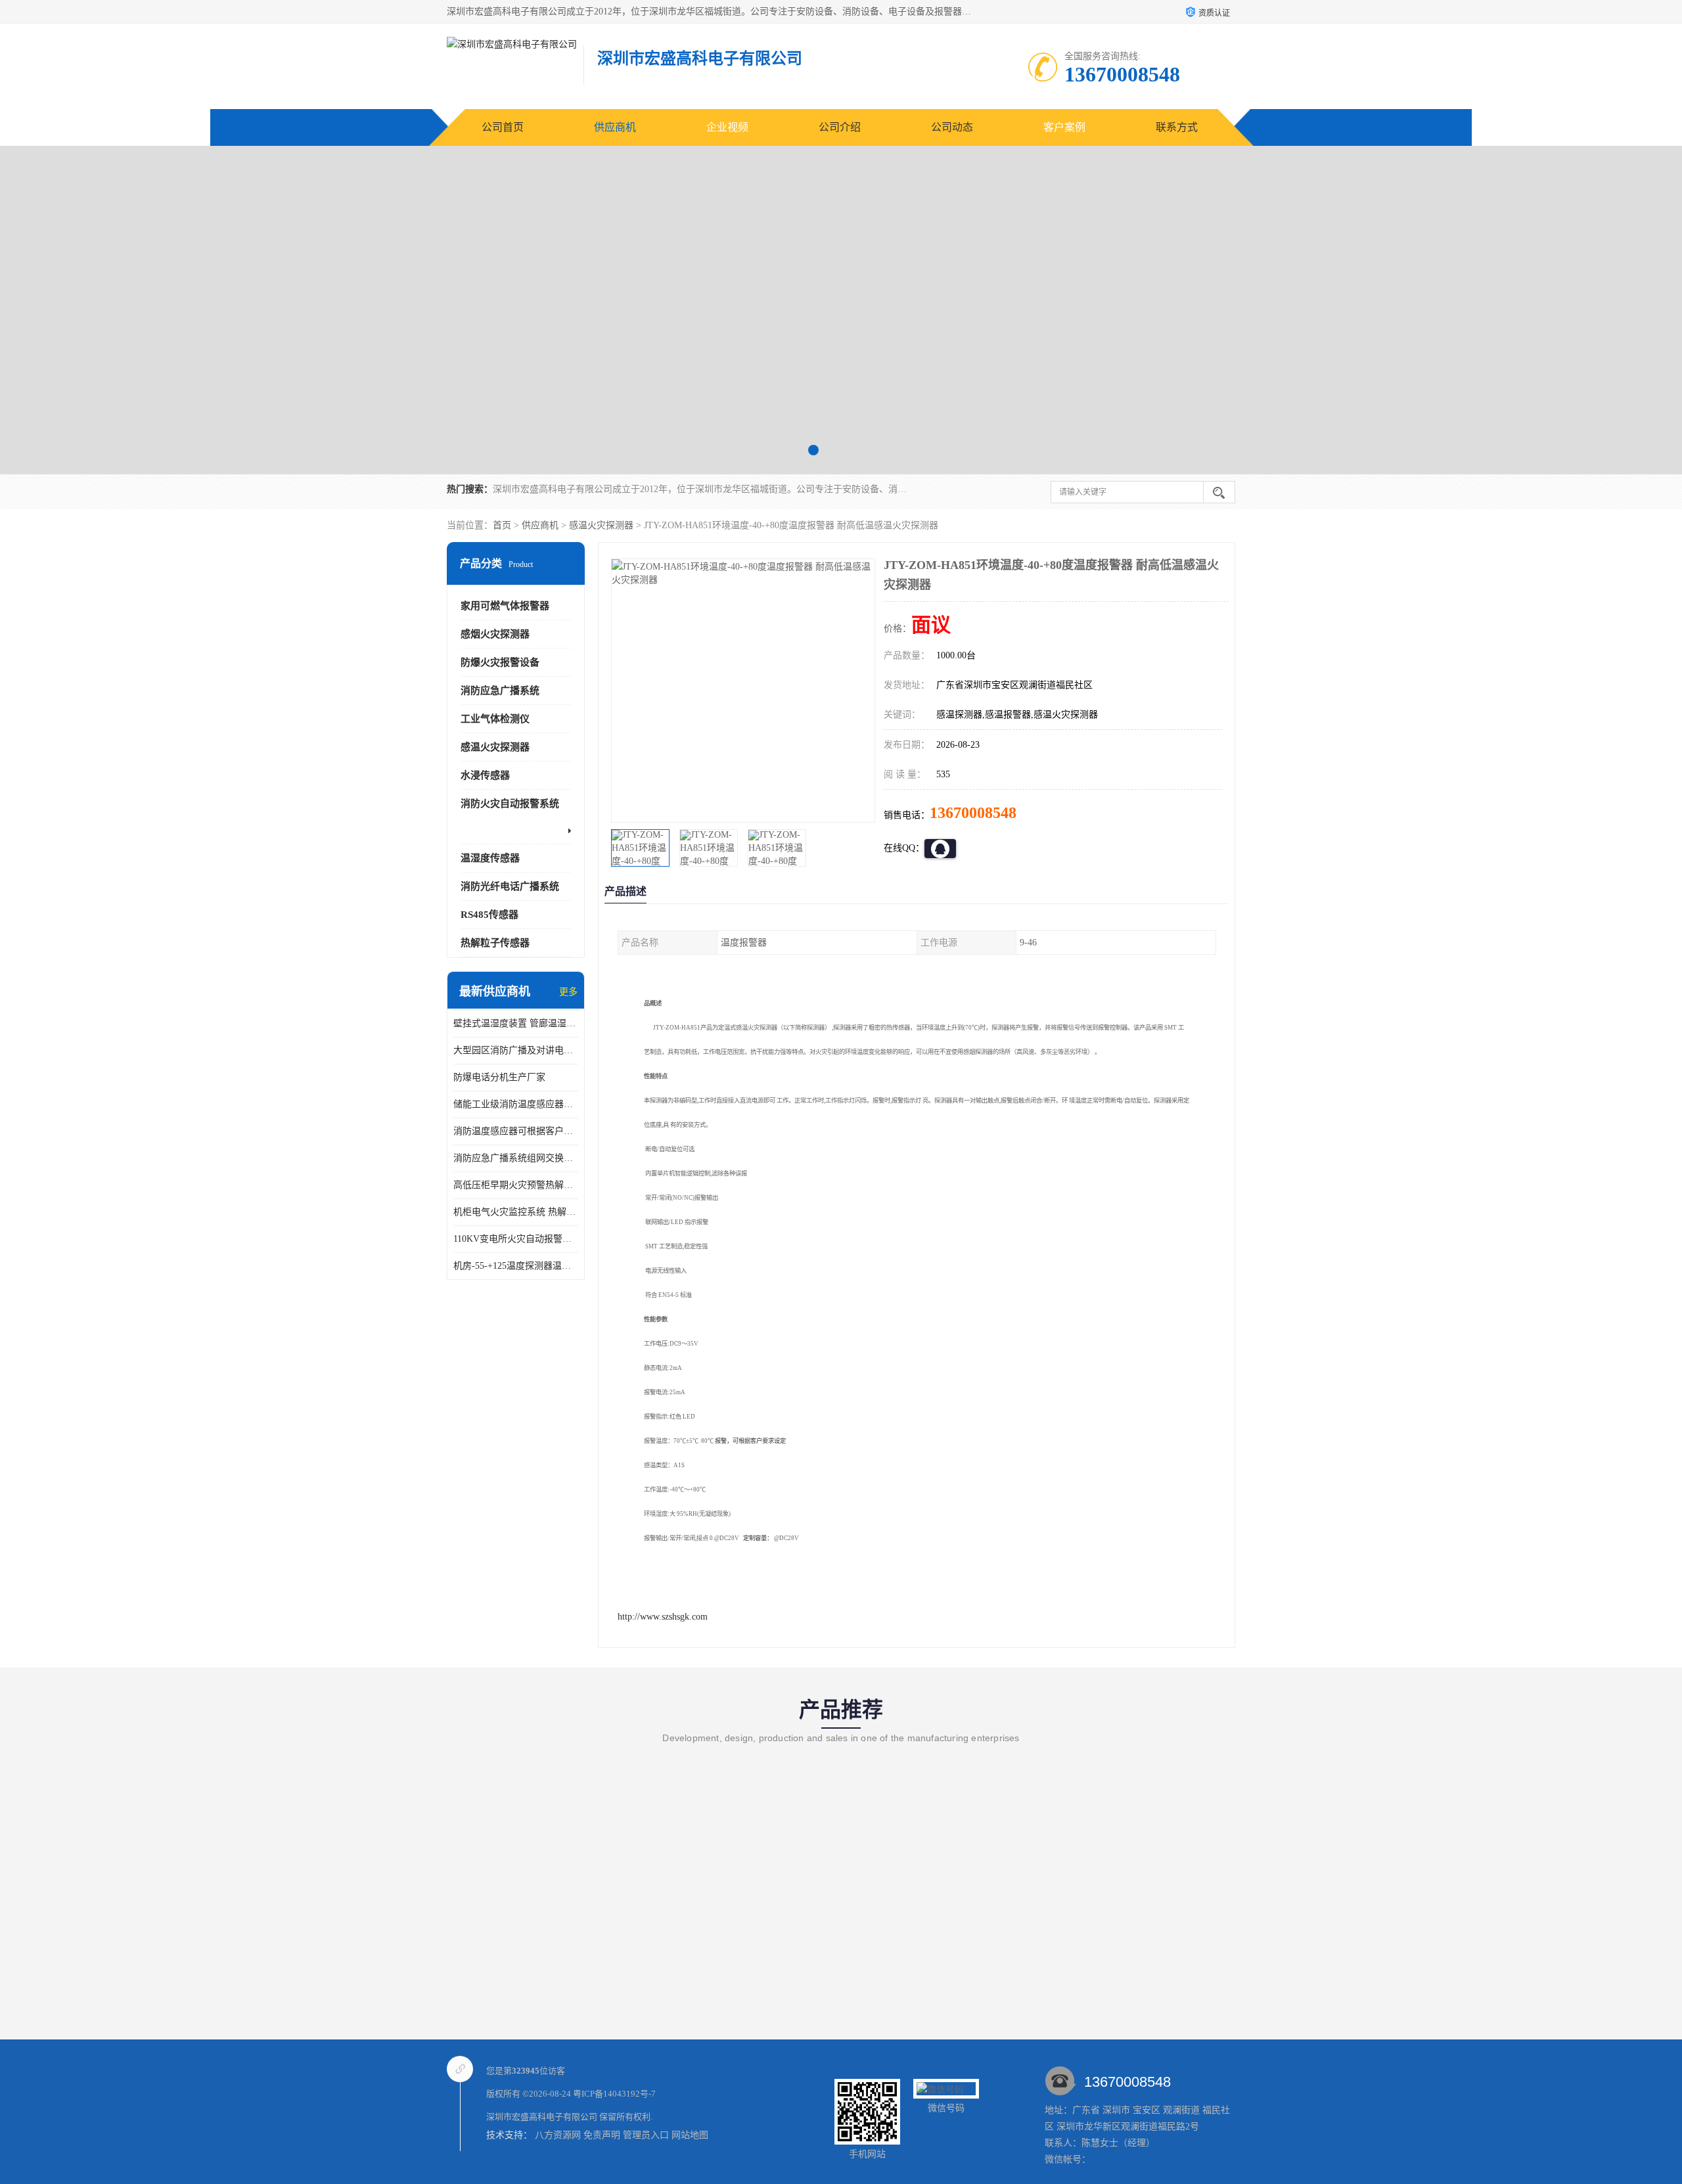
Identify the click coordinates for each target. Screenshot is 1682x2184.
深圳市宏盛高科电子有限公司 (542, 2117)
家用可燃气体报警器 (505, 606)
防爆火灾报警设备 (500, 662)
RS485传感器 (489, 915)
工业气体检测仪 (495, 719)
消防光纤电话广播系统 (510, 886)
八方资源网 (558, 2135)
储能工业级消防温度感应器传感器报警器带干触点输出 (516, 1104)
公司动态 (952, 127)
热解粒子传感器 (495, 943)
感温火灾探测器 (601, 525)
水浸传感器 (485, 775)
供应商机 (615, 127)
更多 (568, 992)
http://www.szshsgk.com (663, 1617)
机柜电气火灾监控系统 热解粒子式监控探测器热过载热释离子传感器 (516, 1212)
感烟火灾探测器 (495, 634)
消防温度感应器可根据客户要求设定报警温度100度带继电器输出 (516, 1131)
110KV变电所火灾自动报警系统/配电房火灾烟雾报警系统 (516, 1239)
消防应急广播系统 (500, 691)
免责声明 (602, 2135)
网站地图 (690, 2135)
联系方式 (1177, 127)
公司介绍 (840, 127)
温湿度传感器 (490, 858)
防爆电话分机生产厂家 (499, 1077)
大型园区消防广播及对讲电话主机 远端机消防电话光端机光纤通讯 (516, 1050)
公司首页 (503, 127)
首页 (502, 525)
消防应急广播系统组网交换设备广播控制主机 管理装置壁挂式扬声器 (516, 1158)
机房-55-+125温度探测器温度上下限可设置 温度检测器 (516, 1266)
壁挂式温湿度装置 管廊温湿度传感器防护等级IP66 (516, 1023)
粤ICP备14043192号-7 (614, 2094)
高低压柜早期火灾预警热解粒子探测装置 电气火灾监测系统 (516, 1185)
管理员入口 (646, 2135)
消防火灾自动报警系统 (510, 804)
